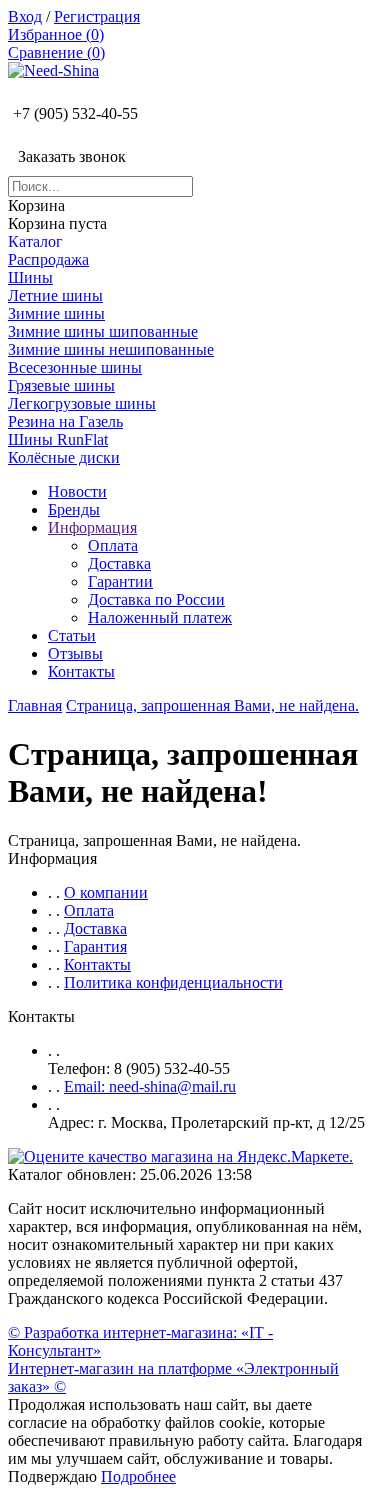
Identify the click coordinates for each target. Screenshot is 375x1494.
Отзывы (75, 653)
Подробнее (138, 1476)
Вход (25, 16)
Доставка (119, 563)
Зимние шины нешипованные (111, 349)
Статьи (72, 635)
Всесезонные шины (75, 367)
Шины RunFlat (58, 439)
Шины (30, 277)
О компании (106, 892)
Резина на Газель (65, 421)
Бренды (74, 509)
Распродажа (48, 259)
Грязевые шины (61, 385)
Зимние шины (56, 313)
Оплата (113, 545)
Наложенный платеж (160, 617)
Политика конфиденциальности (173, 982)
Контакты (81, 671)
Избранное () (56, 34)
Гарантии (120, 581)
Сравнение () (56, 52)
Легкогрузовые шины (82, 403)
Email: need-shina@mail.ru (150, 1086)
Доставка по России (156, 599)
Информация (92, 527)
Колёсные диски (64, 457)
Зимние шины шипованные (103, 331)
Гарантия (95, 946)
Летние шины (55, 295)
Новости (77, 491)
